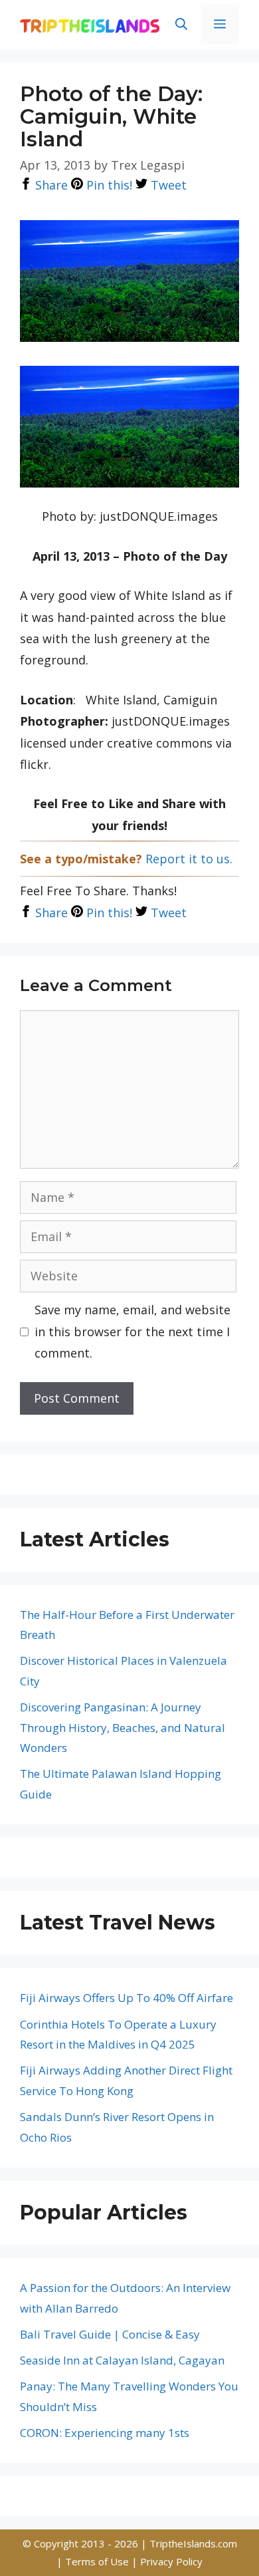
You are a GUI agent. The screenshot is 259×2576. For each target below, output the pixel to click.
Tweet (167, 185)
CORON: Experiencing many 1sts (105, 2433)
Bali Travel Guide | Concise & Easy (110, 2334)
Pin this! (108, 185)
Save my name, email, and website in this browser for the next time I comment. (132, 1331)
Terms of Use (98, 2561)
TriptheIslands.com (193, 2543)
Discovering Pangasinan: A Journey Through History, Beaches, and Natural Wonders (123, 1727)
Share (50, 185)
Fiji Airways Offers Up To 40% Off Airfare (127, 1998)
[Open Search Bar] (181, 25)
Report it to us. (189, 859)
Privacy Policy (171, 2561)
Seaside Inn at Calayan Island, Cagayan (122, 2360)
